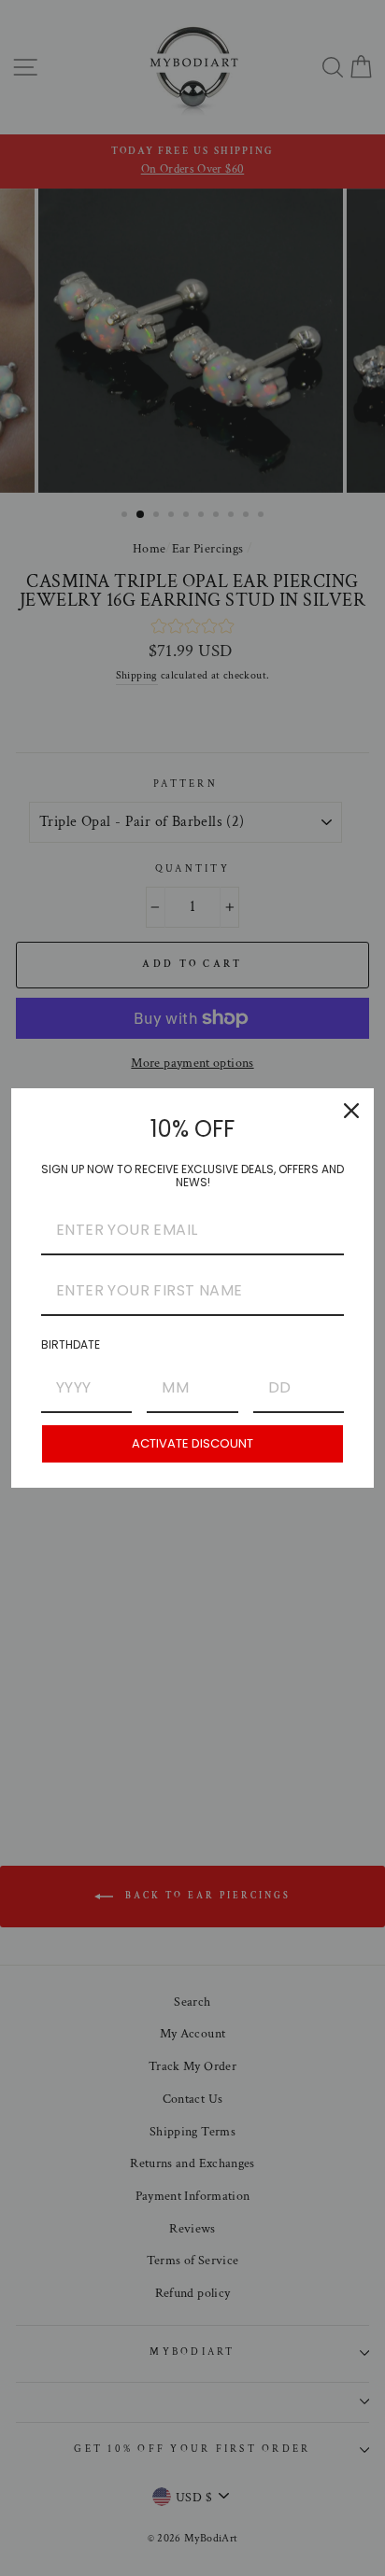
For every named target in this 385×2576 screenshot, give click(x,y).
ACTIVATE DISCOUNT (192, 1443)
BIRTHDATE (71, 1344)
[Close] (351, 1111)
